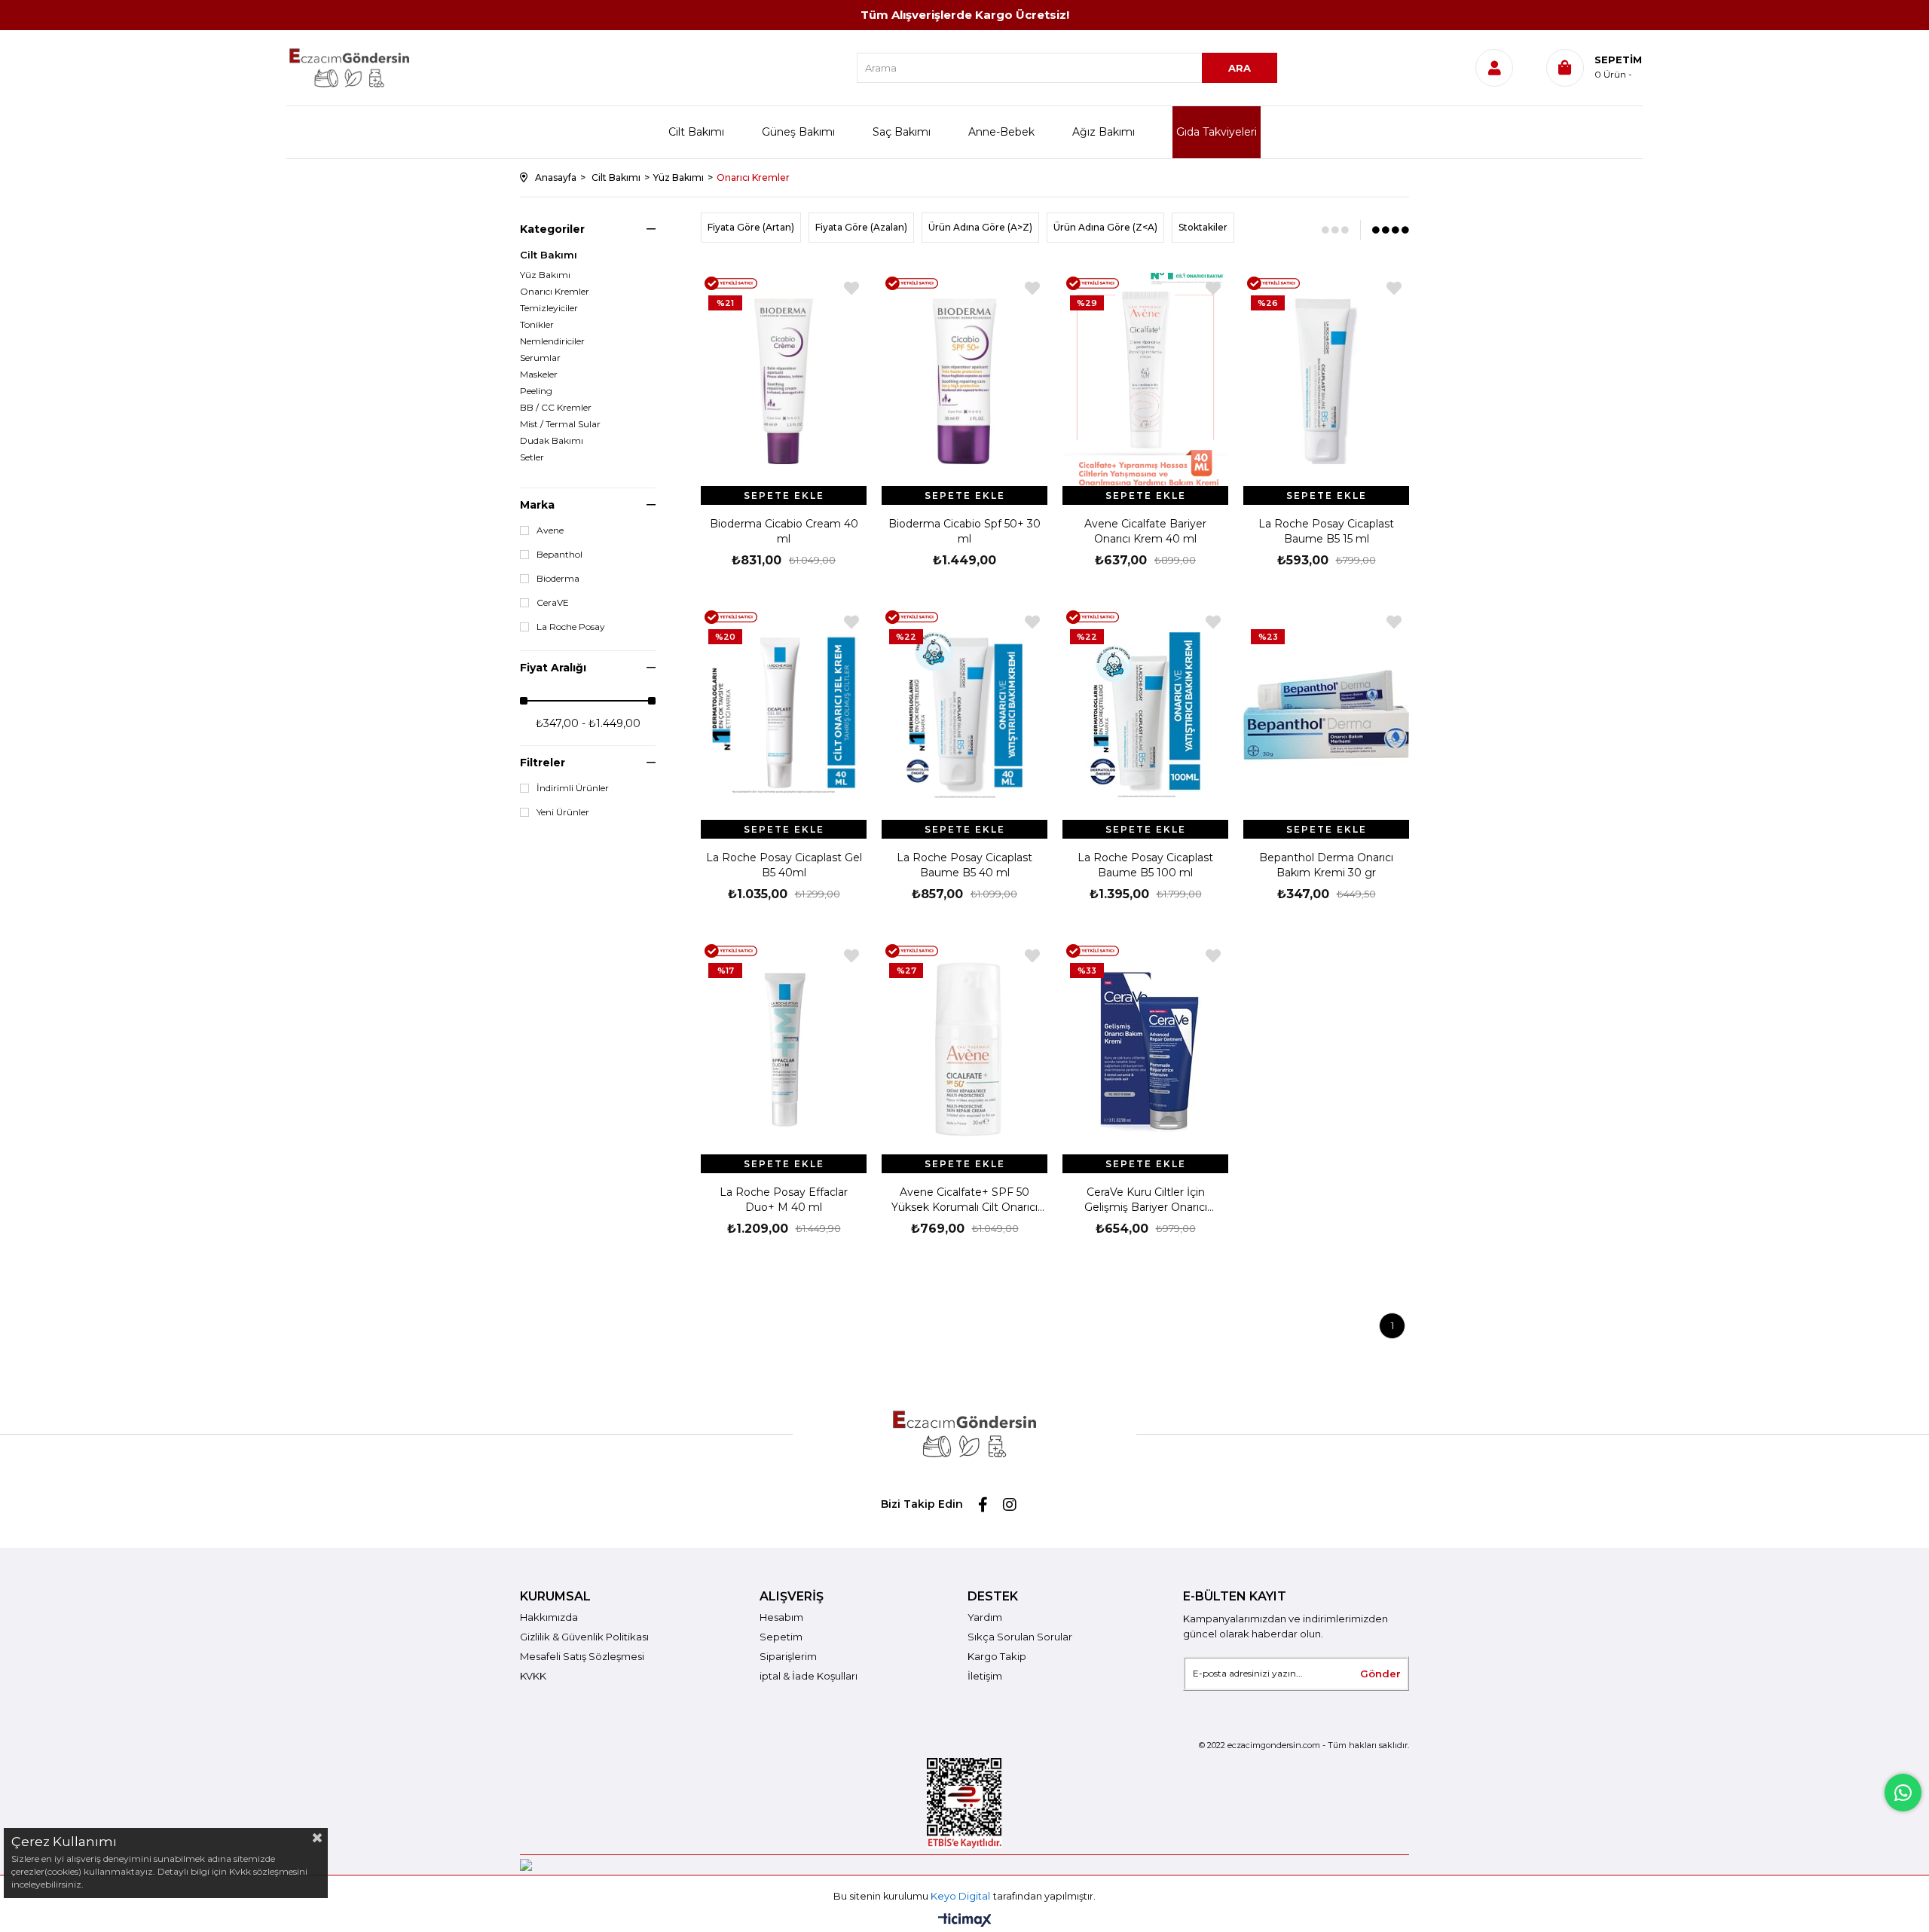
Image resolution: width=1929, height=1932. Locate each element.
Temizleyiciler (549, 308)
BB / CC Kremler (556, 408)
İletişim (985, 1676)
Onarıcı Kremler (555, 292)
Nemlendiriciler (552, 341)
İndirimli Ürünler (573, 788)
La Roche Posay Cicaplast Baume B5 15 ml (1326, 531)
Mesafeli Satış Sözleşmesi (582, 1656)
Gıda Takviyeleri (1217, 132)
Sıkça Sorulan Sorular (1020, 1637)
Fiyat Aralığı (553, 668)
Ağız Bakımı (1104, 132)
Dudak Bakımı (552, 441)
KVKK (533, 1676)
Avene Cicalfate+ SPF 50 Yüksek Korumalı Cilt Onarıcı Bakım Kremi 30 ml (964, 1200)
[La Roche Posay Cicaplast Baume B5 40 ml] (964, 715)
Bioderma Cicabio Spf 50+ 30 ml (964, 531)
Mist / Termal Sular (560, 424)
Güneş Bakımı (798, 132)
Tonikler (537, 325)
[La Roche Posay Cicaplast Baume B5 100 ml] (1145, 715)
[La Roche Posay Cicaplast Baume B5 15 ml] (1326, 381)
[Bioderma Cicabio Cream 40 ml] (784, 381)
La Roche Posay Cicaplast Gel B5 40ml (784, 865)
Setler (532, 457)
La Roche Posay (571, 627)
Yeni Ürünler (563, 812)
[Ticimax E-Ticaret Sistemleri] (965, 1921)
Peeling (536, 391)
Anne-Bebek (1001, 132)
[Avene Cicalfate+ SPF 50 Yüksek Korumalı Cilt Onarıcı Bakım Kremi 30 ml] (964, 1049)
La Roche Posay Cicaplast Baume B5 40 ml (964, 865)
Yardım (985, 1617)
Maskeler (539, 374)
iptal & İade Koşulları (809, 1676)
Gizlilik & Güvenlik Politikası (584, 1637)
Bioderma (558, 579)
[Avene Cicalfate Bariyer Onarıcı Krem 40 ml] (1145, 381)
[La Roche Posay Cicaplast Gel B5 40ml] (784, 715)
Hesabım (781, 1617)
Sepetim (781, 1637)
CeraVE (553, 603)
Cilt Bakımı (696, 132)
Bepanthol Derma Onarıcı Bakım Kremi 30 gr (1326, 865)
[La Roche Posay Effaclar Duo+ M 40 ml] (784, 1049)
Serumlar (540, 358)
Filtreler (543, 763)
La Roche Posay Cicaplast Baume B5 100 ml (1145, 865)
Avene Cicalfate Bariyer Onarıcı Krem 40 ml (1145, 531)
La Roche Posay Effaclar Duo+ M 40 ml (784, 1200)
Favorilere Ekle (851, 288)
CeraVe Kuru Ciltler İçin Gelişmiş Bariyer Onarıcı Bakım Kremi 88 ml (1146, 1200)
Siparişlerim (788, 1656)
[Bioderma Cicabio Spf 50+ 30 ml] (964, 381)
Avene (550, 530)
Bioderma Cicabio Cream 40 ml (784, 531)
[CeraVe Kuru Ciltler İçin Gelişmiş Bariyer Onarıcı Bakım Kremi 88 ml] (1145, 1049)
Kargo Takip (997, 1656)
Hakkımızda (549, 1617)
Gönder (1380, 1674)
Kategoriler (552, 229)
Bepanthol (559, 555)
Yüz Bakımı (545, 275)
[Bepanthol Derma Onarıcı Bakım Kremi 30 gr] (1326, 715)
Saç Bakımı (902, 132)
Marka (537, 505)
